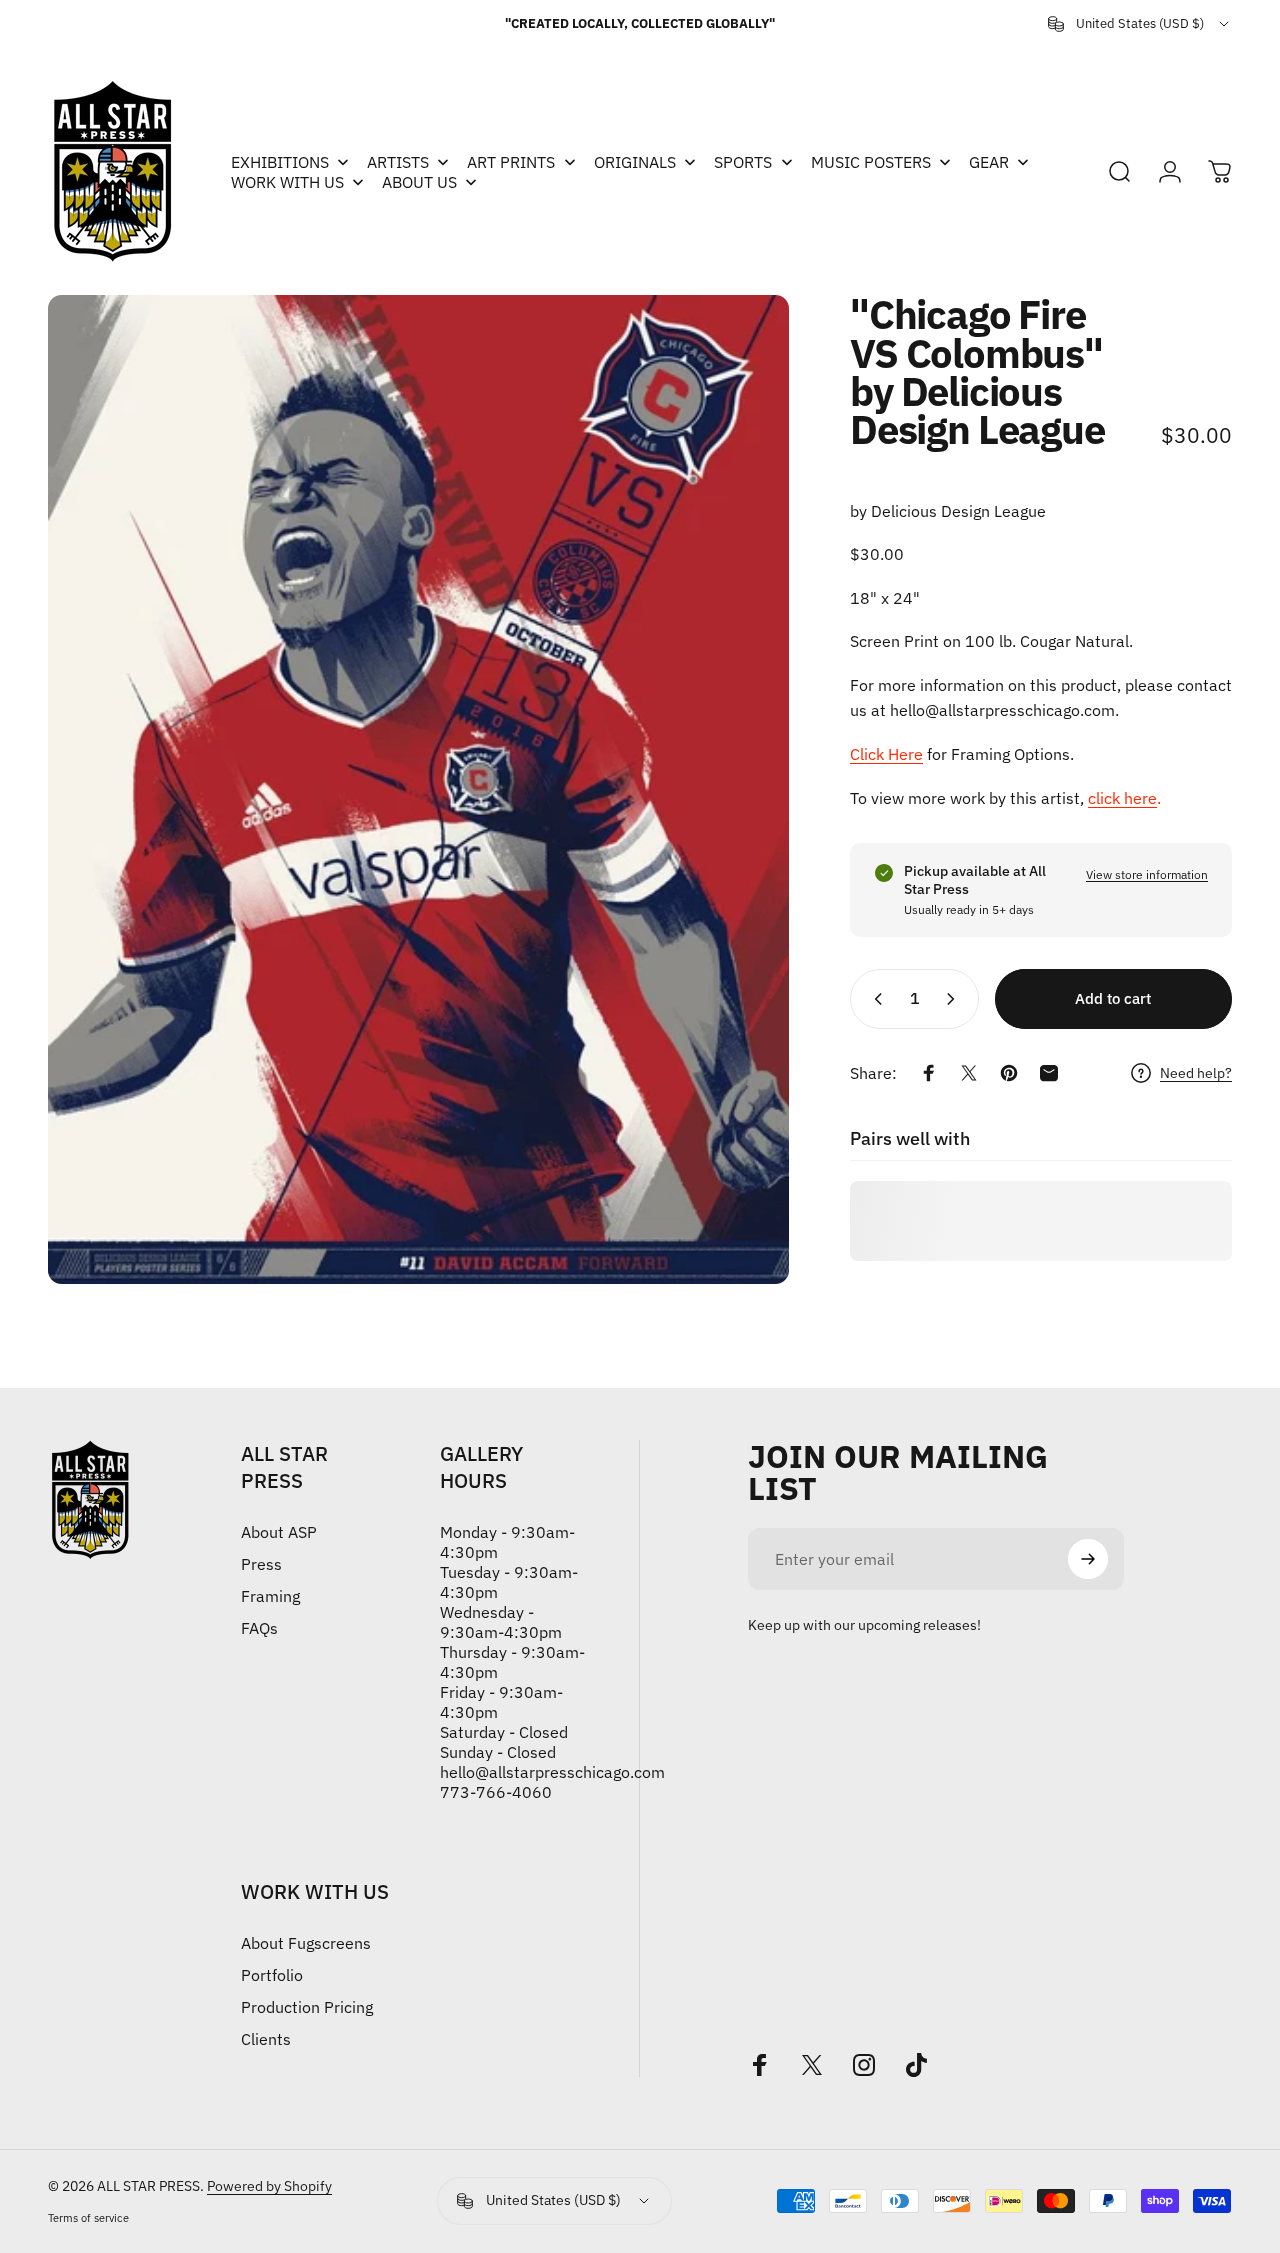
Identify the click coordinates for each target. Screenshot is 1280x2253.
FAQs (259, 1628)
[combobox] (1140, 24)
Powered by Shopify (269, 2186)
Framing (270, 1596)
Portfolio (272, 1975)
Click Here (886, 754)
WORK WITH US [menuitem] (287, 182)
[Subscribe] (1088, 1559)
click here (1122, 798)
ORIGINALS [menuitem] (635, 162)
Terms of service (88, 2218)
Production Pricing (307, 2007)
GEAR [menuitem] (989, 162)
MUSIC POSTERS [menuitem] (871, 162)
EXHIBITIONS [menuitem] (280, 162)
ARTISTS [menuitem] (398, 162)
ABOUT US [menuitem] (419, 182)
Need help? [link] (1196, 1073)
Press (261, 1564)
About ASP (279, 1532)
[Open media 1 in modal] (418, 789)
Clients (266, 2039)
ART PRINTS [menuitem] (511, 162)
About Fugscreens (306, 1943)
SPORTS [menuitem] (743, 162)
